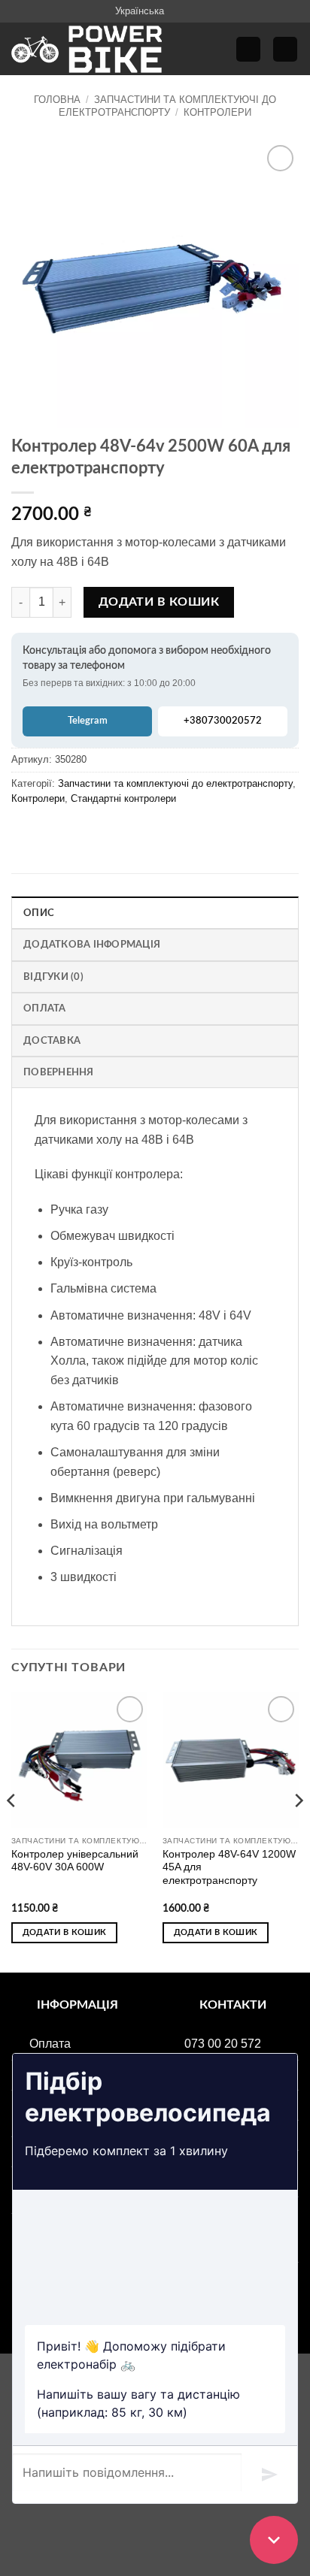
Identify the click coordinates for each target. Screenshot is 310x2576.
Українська (140, 11)
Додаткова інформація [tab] (92, 945)
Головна (57, 100)
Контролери (217, 112)
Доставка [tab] (52, 1041)
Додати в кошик (159, 602)
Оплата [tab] (45, 1008)
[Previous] (12, 1831)
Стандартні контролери (123, 798)
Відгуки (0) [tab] (53, 977)
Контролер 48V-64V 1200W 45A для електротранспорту (229, 1867)
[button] (248, 49)
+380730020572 (223, 721)
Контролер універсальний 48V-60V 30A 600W (75, 1861)
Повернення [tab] (59, 1072)
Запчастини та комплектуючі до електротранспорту (167, 106)
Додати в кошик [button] (65, 1932)
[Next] (298, 1831)
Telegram (88, 721)
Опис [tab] (39, 913)
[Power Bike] (87, 49)
